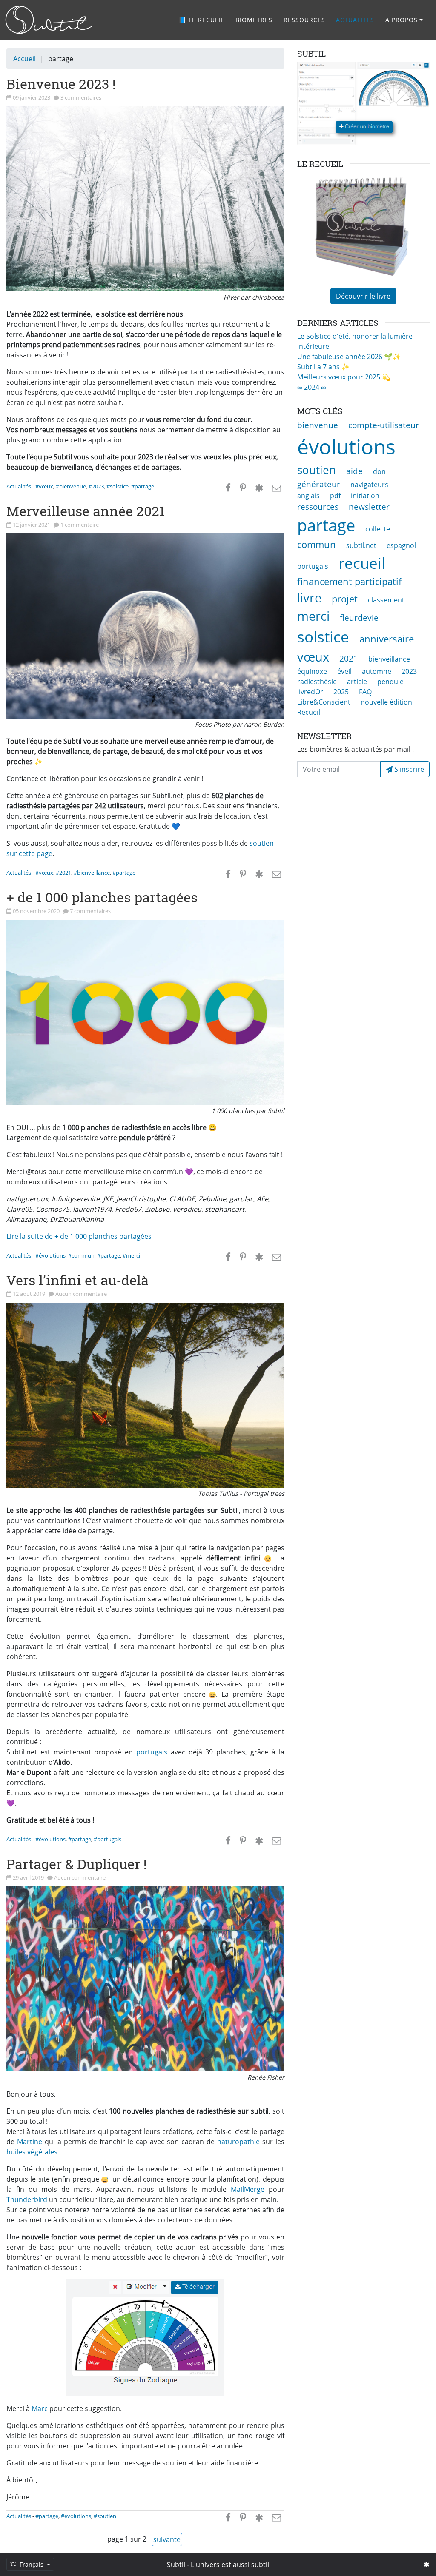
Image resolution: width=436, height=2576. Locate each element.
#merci (131, 1255)
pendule (390, 682)
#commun (81, 1255)
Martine (30, 2142)
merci (313, 616)
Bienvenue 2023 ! (61, 84)
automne (377, 671)
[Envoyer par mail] (277, 488)
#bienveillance (92, 873)
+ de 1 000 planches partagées (102, 897)
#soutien (105, 2516)
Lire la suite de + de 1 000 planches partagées (79, 1236)
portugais (152, 1752)
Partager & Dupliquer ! (77, 1864)
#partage (143, 486)
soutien (317, 470)
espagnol (401, 545)
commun (317, 544)
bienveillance (389, 659)
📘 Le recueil (201, 20)
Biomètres (254, 20)
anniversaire (387, 639)
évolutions (346, 446)
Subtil (176, 2565)
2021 (349, 658)
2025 (341, 692)
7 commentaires (90, 911)
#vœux (44, 486)
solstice (323, 636)
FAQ (365, 692)
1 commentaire (80, 525)
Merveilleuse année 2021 (86, 511)
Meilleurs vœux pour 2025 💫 (344, 377)
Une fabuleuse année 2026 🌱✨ (349, 357)
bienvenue (318, 425)
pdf (335, 496)
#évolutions (50, 1255)
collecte (378, 529)
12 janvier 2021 (32, 525)
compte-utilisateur (384, 425)
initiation (365, 496)
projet (345, 599)
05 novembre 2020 (37, 911)
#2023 (96, 486)
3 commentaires (81, 97)
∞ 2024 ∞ (312, 387)
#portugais (108, 1839)
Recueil (309, 712)
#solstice (118, 486)
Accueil (24, 59)
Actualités (355, 20)
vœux (313, 657)
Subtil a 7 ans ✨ (324, 367)
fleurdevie (359, 618)
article (357, 682)
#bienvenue (71, 486)
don (379, 471)
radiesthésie (317, 682)
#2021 (63, 873)
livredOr (310, 692)
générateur (319, 484)
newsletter (369, 506)
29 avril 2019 (29, 1877)
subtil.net (361, 545)
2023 (409, 671)
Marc (40, 2408)
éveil (344, 671)
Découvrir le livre (363, 296)
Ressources (304, 20)
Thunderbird (27, 2199)
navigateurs (369, 485)
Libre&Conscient (324, 702)
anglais (308, 496)
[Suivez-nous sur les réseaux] (426, 2565)
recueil (362, 563)
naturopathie (238, 2142)
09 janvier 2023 (32, 97)
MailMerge (248, 2189)
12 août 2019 (30, 1294)
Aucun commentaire (81, 1294)
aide (354, 471)
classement (386, 600)
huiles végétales (32, 2152)
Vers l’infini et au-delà (77, 1280)
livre (309, 598)
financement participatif (349, 581)
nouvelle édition (386, 702)
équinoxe (312, 671)
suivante (167, 2539)
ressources (318, 506)
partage (326, 525)
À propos (402, 20)
